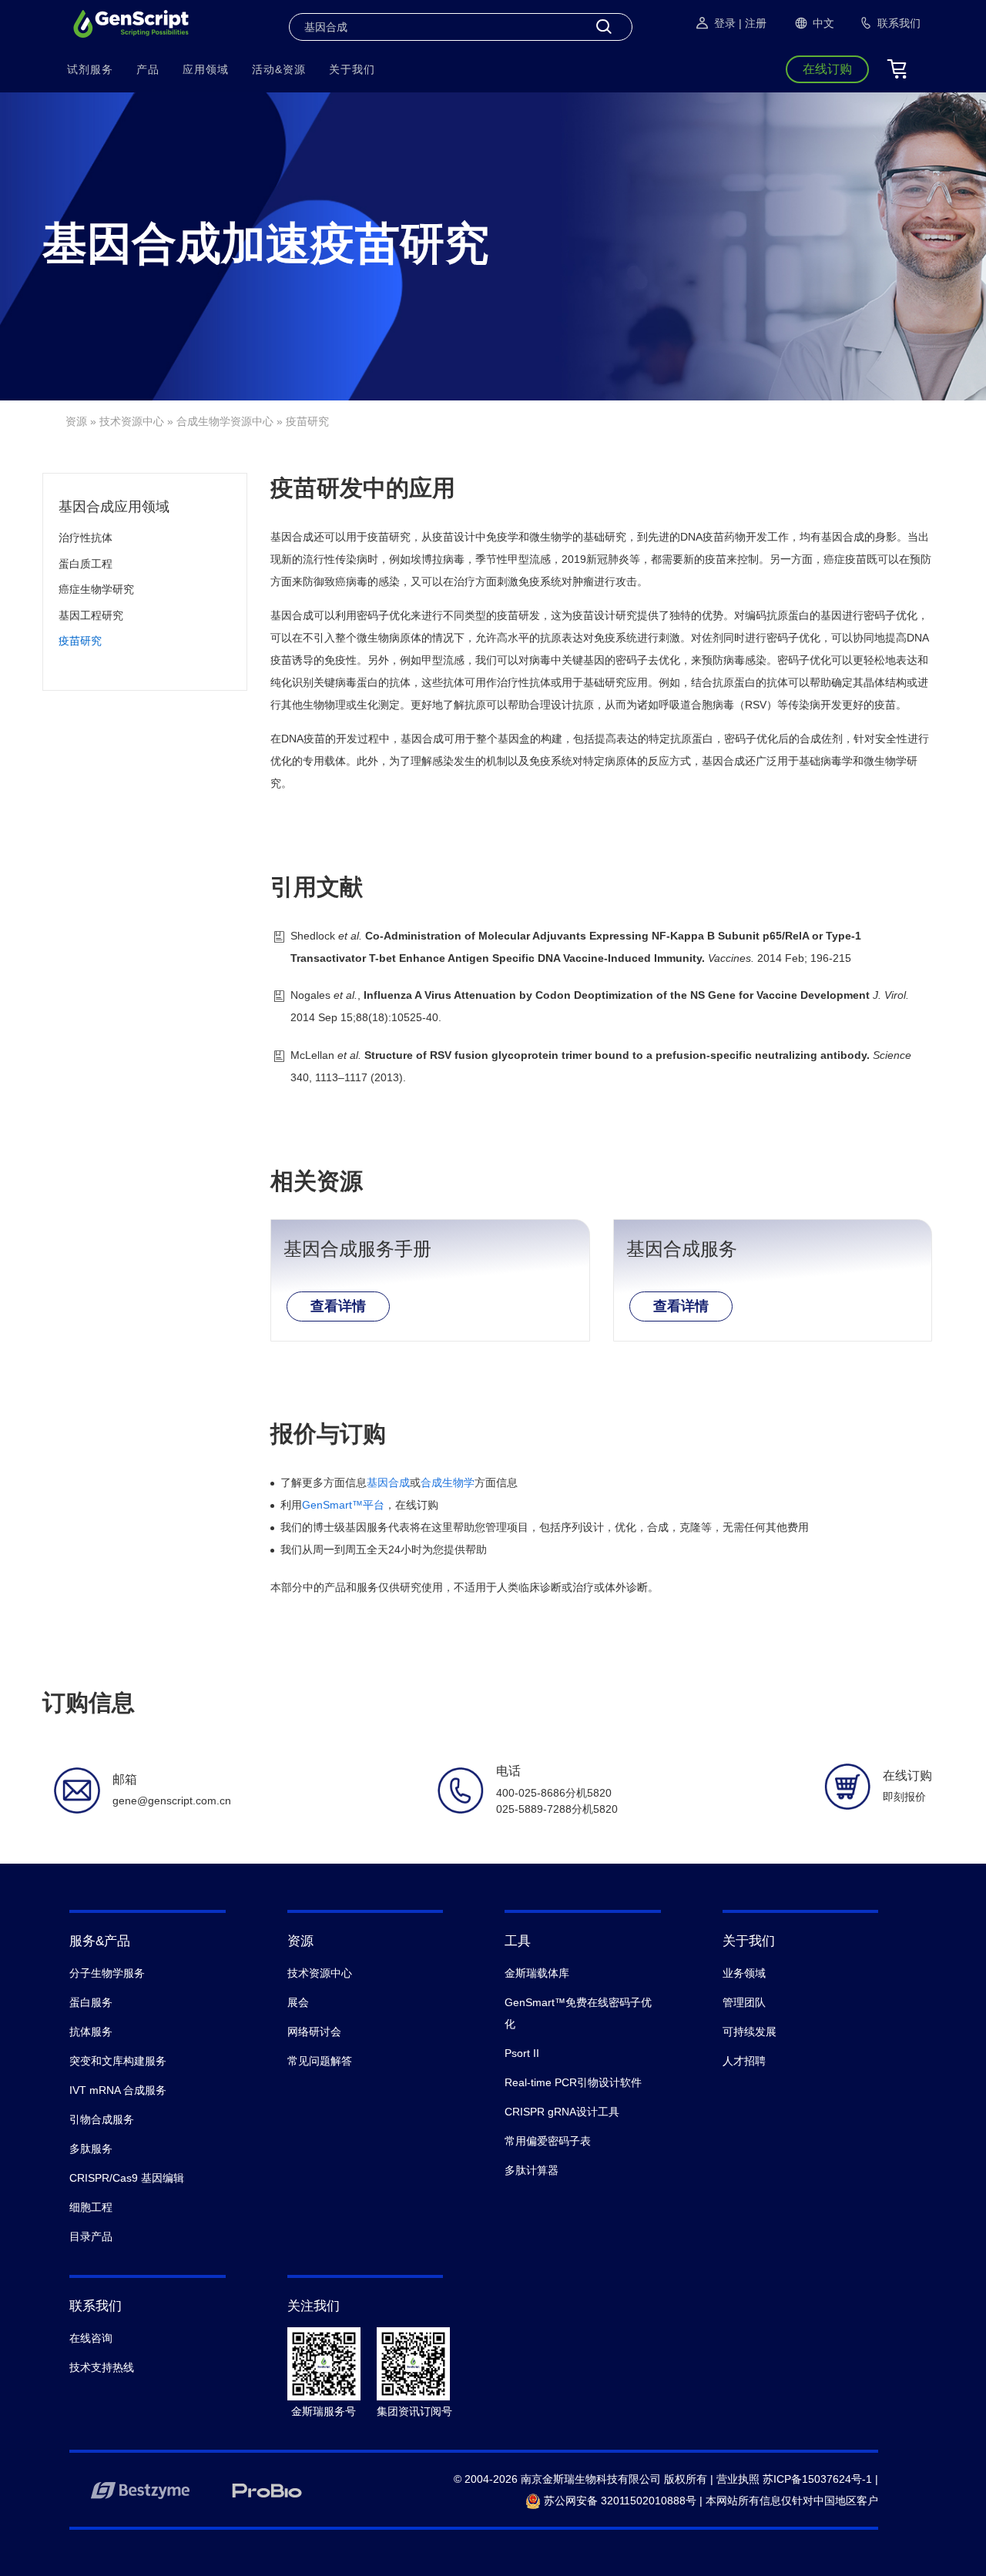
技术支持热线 (102, 2367)
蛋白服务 (91, 2002)
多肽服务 (91, 2149)
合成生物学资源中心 (225, 421)
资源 (76, 421)
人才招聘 (744, 2061)
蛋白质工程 (86, 564)
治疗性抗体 (86, 538)
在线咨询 (91, 2338)
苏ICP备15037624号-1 (817, 2479)
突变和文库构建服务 (118, 2061)
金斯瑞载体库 (537, 1973)
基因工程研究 (91, 615)
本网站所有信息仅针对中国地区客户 (792, 2501)
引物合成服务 (102, 2119)
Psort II (522, 2053)
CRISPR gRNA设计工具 (562, 2112)
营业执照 (738, 2479)
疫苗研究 (80, 641)
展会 (298, 2002)
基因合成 (388, 1482)
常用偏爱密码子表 (548, 2141)
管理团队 (744, 2002)
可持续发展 (750, 2032)
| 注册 (753, 23)
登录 (725, 23)
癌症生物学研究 (96, 589)
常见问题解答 (320, 2061)
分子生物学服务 (107, 1973)
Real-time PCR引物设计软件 (573, 2082)
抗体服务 (91, 2032)
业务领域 (744, 1973)
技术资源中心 (132, 421)
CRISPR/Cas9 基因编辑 (127, 2178)
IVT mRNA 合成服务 (118, 2090)
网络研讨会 (314, 2032)
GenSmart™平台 (343, 1505)
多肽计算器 (532, 2170)
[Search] (604, 27)
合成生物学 (448, 1482)
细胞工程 (91, 2207)
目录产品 (91, 2236)
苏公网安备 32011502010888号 (619, 2501)
